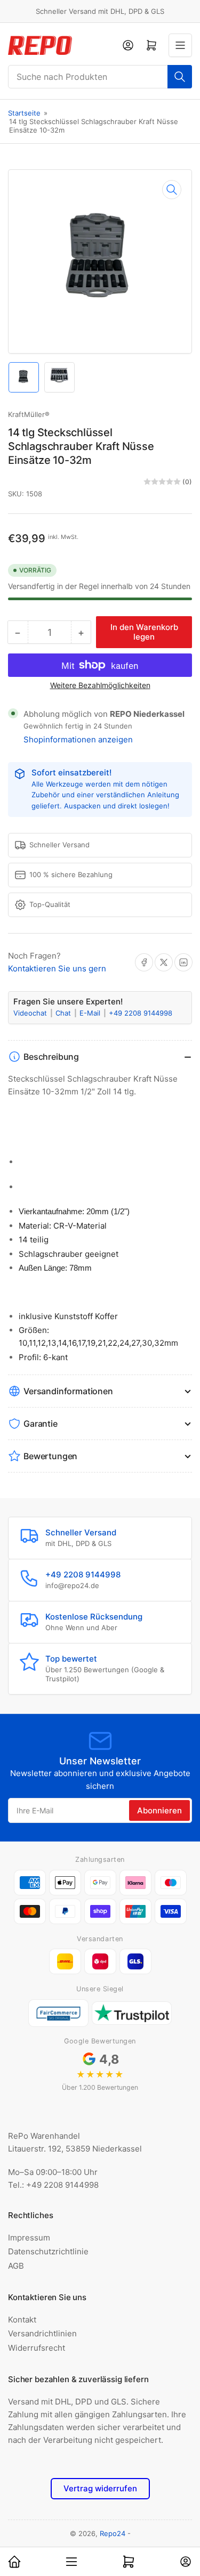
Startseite (24, 113)
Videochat (31, 1013)
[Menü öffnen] (180, 45)
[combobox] (100, 77)
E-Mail (91, 1013)
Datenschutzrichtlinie (48, 2251)
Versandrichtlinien (42, 2333)
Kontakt (22, 2320)
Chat (64, 1013)
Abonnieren (159, 1810)
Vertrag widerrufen (100, 2488)
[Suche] (180, 77)
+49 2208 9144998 (141, 1013)
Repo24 (113, 2533)
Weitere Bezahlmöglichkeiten (100, 685)
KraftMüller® (29, 414)
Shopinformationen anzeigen (78, 739)
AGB (16, 2266)
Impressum (29, 2238)
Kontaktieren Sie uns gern (57, 968)
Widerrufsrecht (37, 2348)
